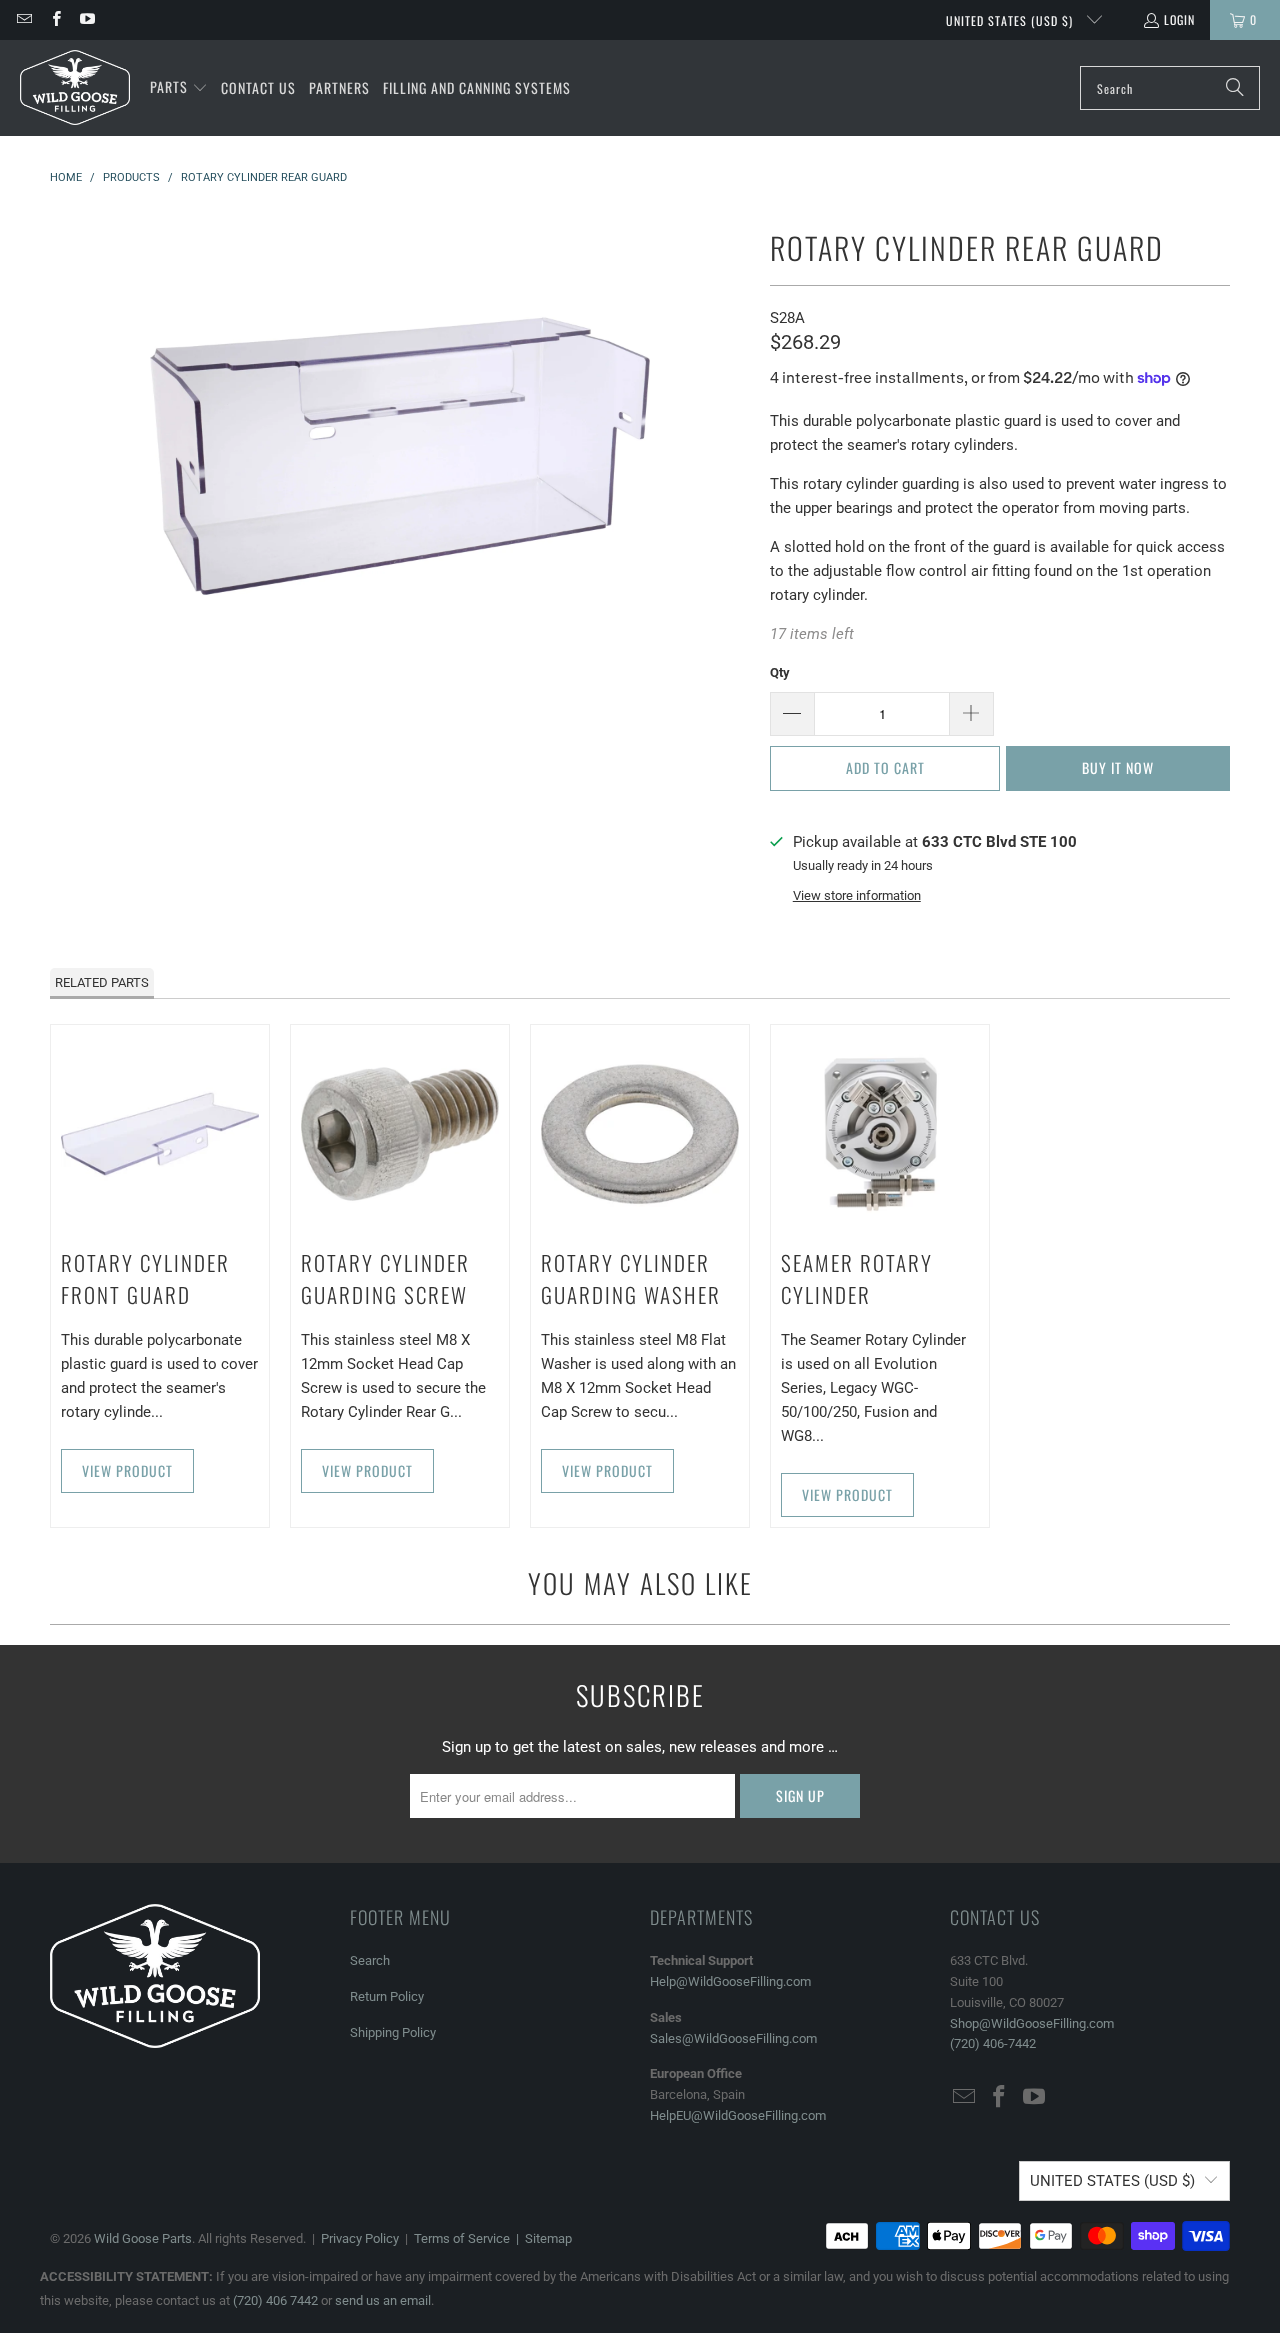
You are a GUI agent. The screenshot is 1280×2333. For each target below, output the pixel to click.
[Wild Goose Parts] (75, 88)
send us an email (383, 2300)
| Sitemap (541, 2238)
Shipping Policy (393, 2032)
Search (370, 1960)
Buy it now (1118, 767)
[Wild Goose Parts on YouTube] (86, 19)
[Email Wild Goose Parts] (23, 19)
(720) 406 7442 (275, 2300)
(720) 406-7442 (993, 2043)
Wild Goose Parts (143, 2238)
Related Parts (102, 982)
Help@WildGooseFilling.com (730, 1981)
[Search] (1235, 88)
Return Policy (387, 1996)
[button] (179, 88)
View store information (857, 895)
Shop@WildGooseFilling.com (1032, 2023)
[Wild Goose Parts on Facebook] (54, 19)
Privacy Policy (360, 2238)
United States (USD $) (1011, 20)
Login (1179, 19)
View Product (127, 1470)
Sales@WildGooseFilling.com (733, 2038)
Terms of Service (462, 2238)
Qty (780, 672)
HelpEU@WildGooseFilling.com (738, 2115)
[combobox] (1170, 88)
